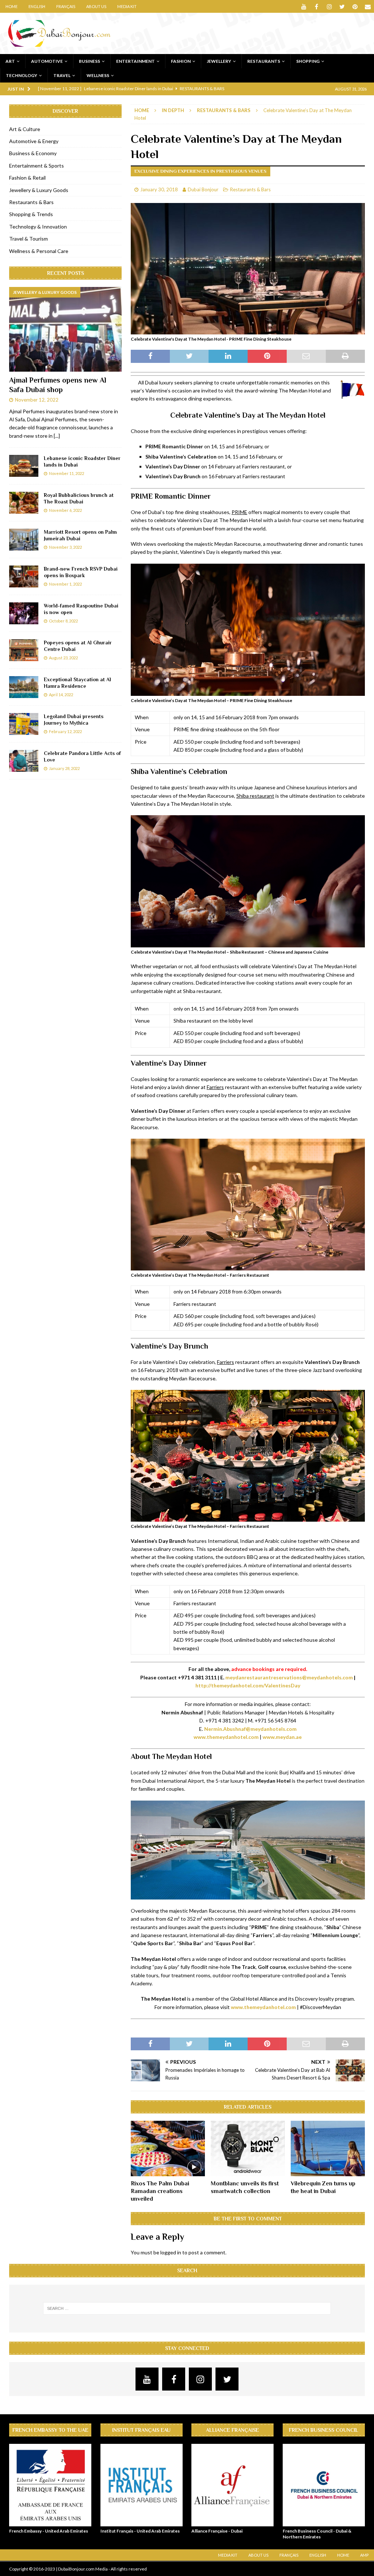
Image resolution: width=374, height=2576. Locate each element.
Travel (62, 75)
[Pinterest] (355, 6)
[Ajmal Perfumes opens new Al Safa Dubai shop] (65, 329)
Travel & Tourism (28, 239)
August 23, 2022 (63, 658)
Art (10, 61)
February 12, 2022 (65, 731)
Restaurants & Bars (250, 189)
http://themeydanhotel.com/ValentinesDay (248, 1685)
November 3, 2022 (65, 547)
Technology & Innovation (38, 227)
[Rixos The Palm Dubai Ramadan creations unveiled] (168, 2149)
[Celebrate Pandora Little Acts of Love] (24, 761)
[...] (57, 436)
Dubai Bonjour (203, 189)
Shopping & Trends (31, 214)
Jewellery (219, 61)
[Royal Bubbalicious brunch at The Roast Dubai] (24, 503)
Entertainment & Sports (37, 166)
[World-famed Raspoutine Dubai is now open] (24, 613)
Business (89, 61)
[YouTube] (304, 6)
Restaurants (264, 61)
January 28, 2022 (64, 768)
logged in (171, 2252)
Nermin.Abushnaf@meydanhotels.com (250, 1729)
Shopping (308, 61)
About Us (96, 6)
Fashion (181, 61)
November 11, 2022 (66, 473)
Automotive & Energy (34, 141)
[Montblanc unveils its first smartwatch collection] (248, 2149)
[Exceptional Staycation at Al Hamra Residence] (24, 687)
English (37, 6)
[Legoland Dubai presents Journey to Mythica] (24, 724)
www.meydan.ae (282, 1737)
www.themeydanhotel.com (226, 1737)
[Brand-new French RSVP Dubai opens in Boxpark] (24, 576)
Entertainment (136, 61)
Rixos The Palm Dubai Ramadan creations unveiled (160, 2191)
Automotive (47, 61)
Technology (22, 75)
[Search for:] (187, 2308)
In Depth (173, 110)
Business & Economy (33, 153)
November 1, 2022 (65, 584)
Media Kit (127, 6)
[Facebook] (316, 6)
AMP (364, 2555)
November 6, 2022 (65, 510)
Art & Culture (25, 129)
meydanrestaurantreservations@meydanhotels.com (289, 1677)
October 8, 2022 (63, 621)
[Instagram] (329, 6)
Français (66, 6)
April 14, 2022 (61, 695)
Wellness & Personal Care (39, 251)
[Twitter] (342, 6)
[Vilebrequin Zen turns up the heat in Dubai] (328, 2149)
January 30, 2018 (159, 189)
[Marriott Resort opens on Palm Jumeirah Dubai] (24, 540)
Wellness (98, 75)
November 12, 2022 (37, 400)
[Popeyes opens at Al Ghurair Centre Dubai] (24, 650)
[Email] (368, 6)
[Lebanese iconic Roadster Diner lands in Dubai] (24, 466)
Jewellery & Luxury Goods (39, 190)
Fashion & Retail (27, 178)
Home (12, 6)
